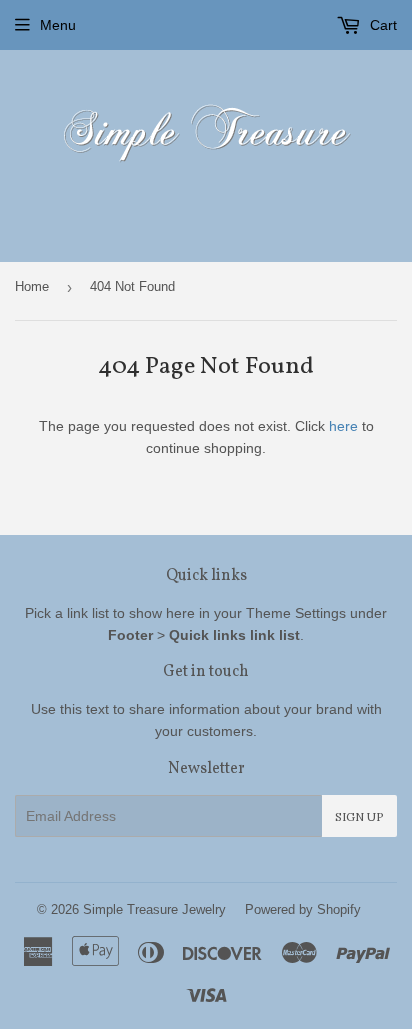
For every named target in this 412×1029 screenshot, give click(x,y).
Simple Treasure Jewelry (154, 909)
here (343, 426)
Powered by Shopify (303, 909)
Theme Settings (296, 613)
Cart (381, 25)
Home (32, 286)
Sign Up (359, 816)
